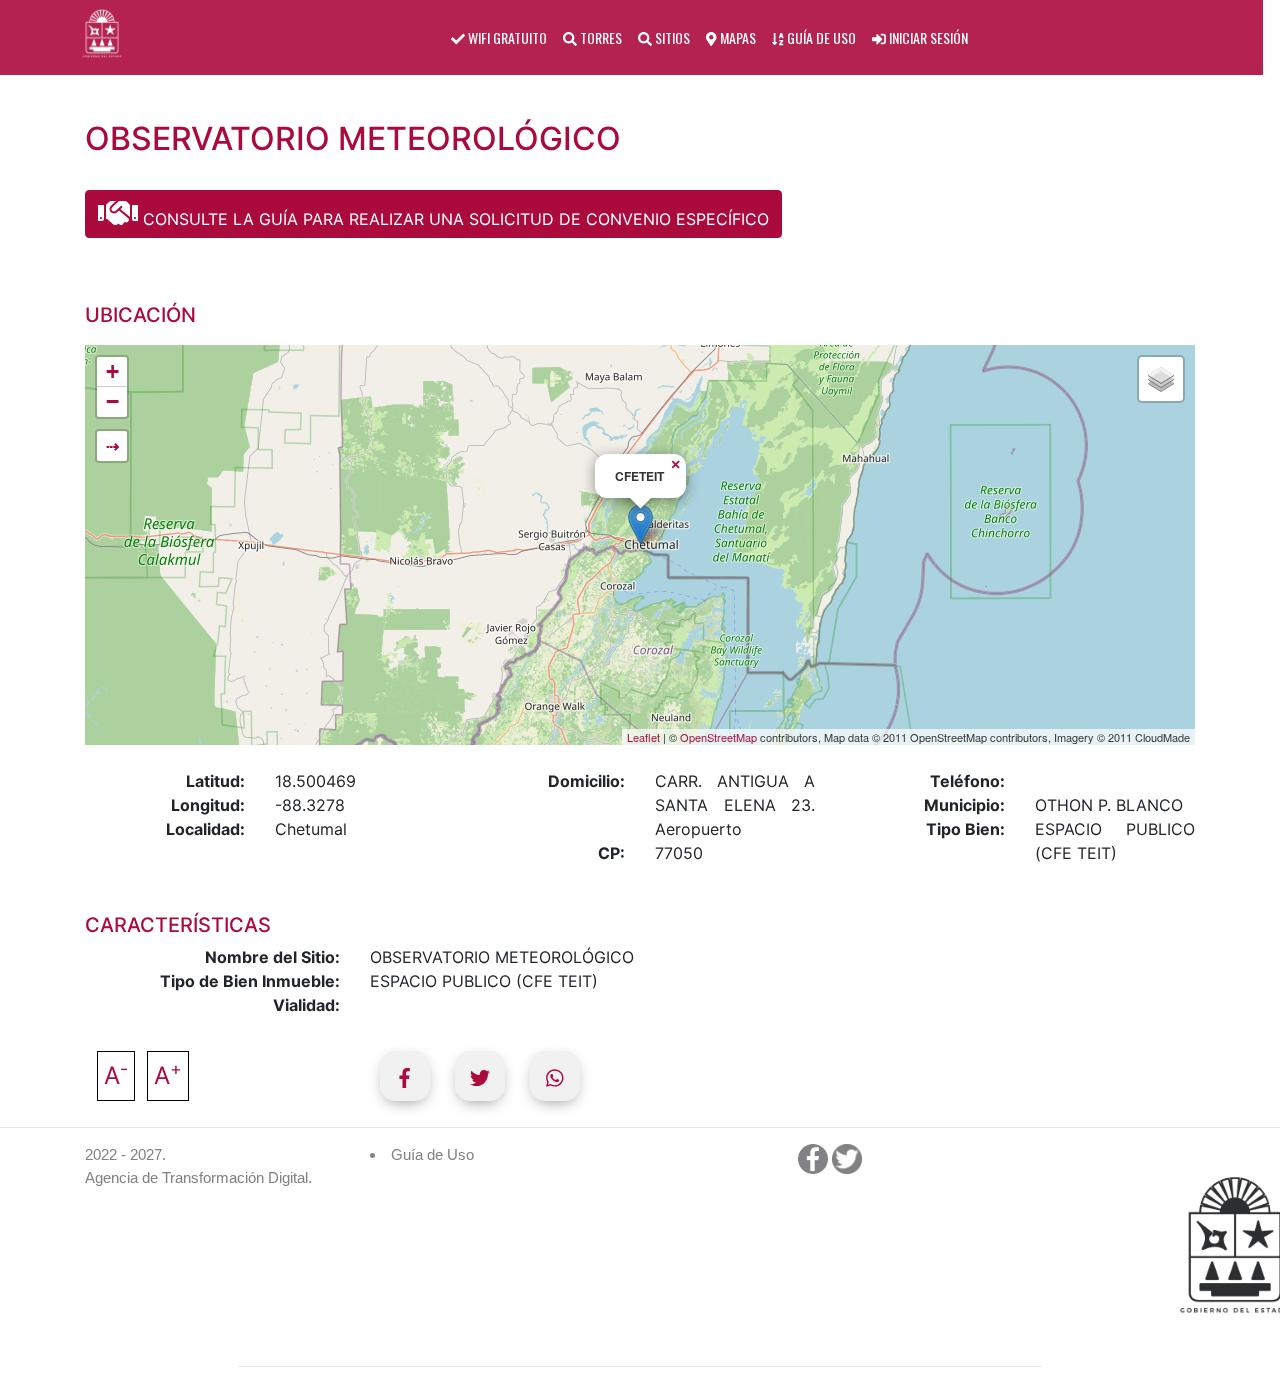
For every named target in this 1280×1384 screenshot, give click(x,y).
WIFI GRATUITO (506, 37)
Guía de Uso (432, 1154)
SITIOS (671, 37)
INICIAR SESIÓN (927, 37)
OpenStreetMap (718, 737)
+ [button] (112, 371)
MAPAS (736, 37)
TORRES (599, 37)
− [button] (112, 401)
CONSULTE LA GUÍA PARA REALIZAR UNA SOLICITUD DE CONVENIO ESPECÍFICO (453, 219)
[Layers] (1161, 379)
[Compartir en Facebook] (405, 1076)
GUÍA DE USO (820, 37)
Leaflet (643, 737)
